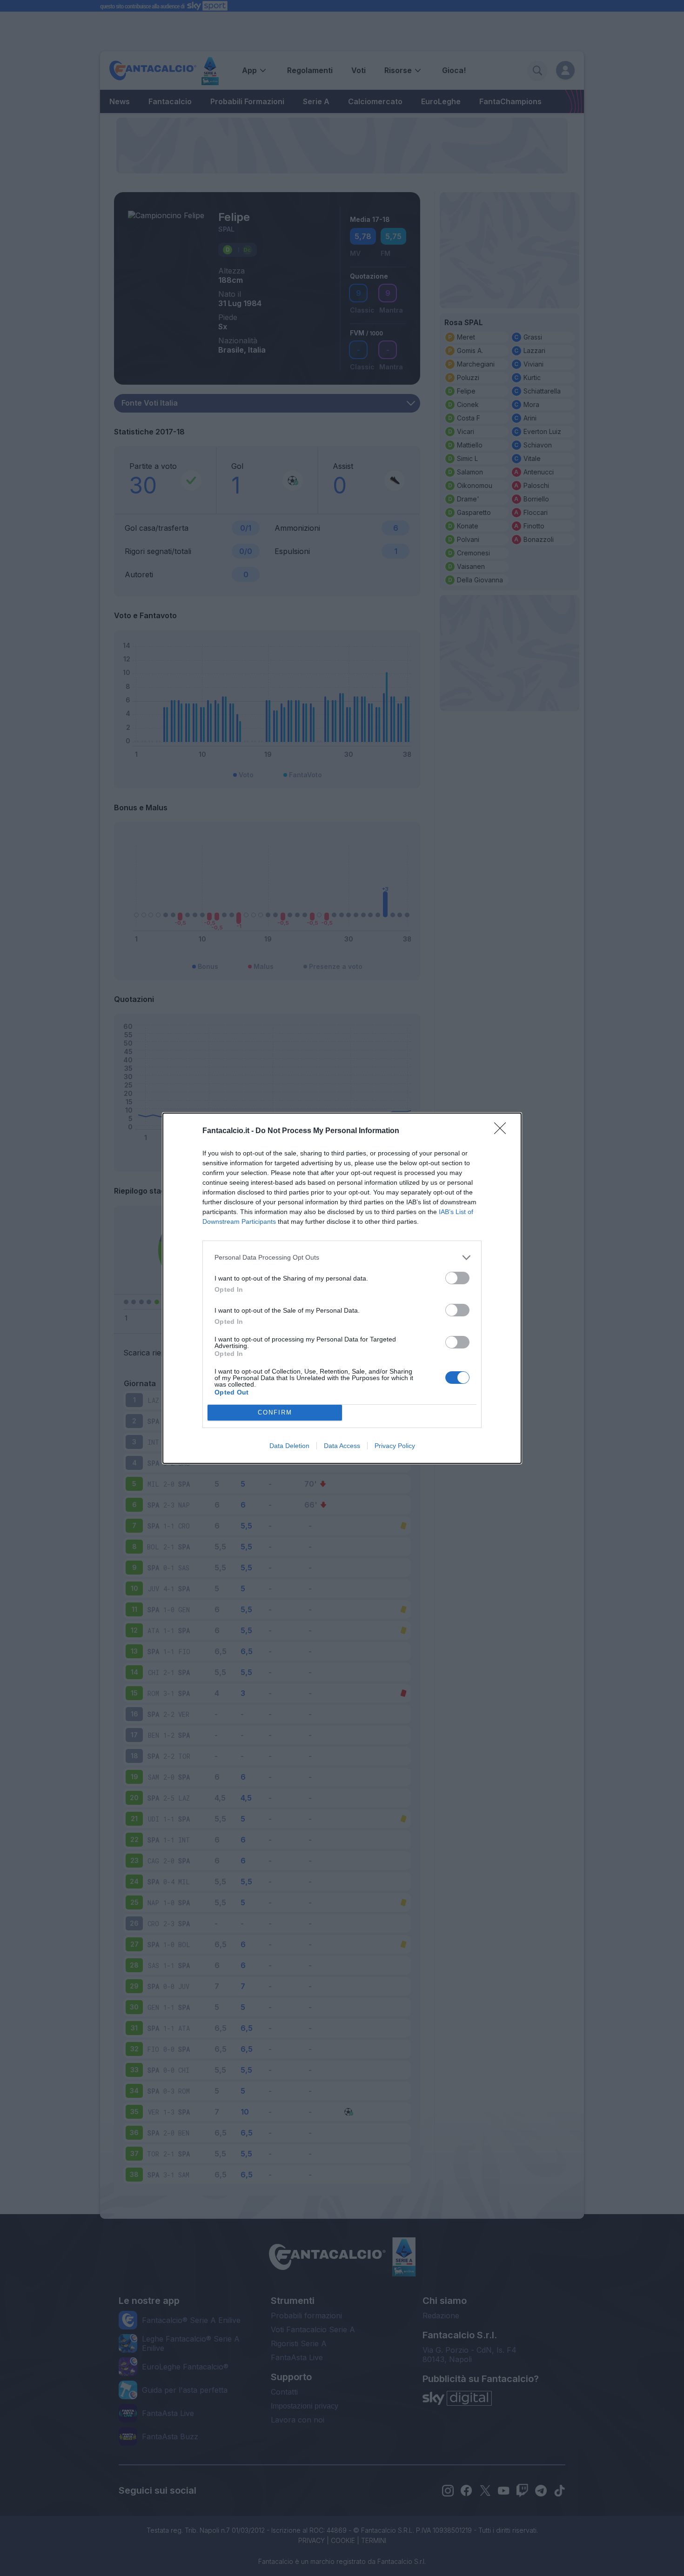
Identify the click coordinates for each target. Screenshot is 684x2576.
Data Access (342, 1446)
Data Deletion (289, 1446)
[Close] (503, 1131)
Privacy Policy (395, 1446)
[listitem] (342, 1258)
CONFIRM (275, 1412)
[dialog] (342, 1288)
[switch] (457, 1278)
